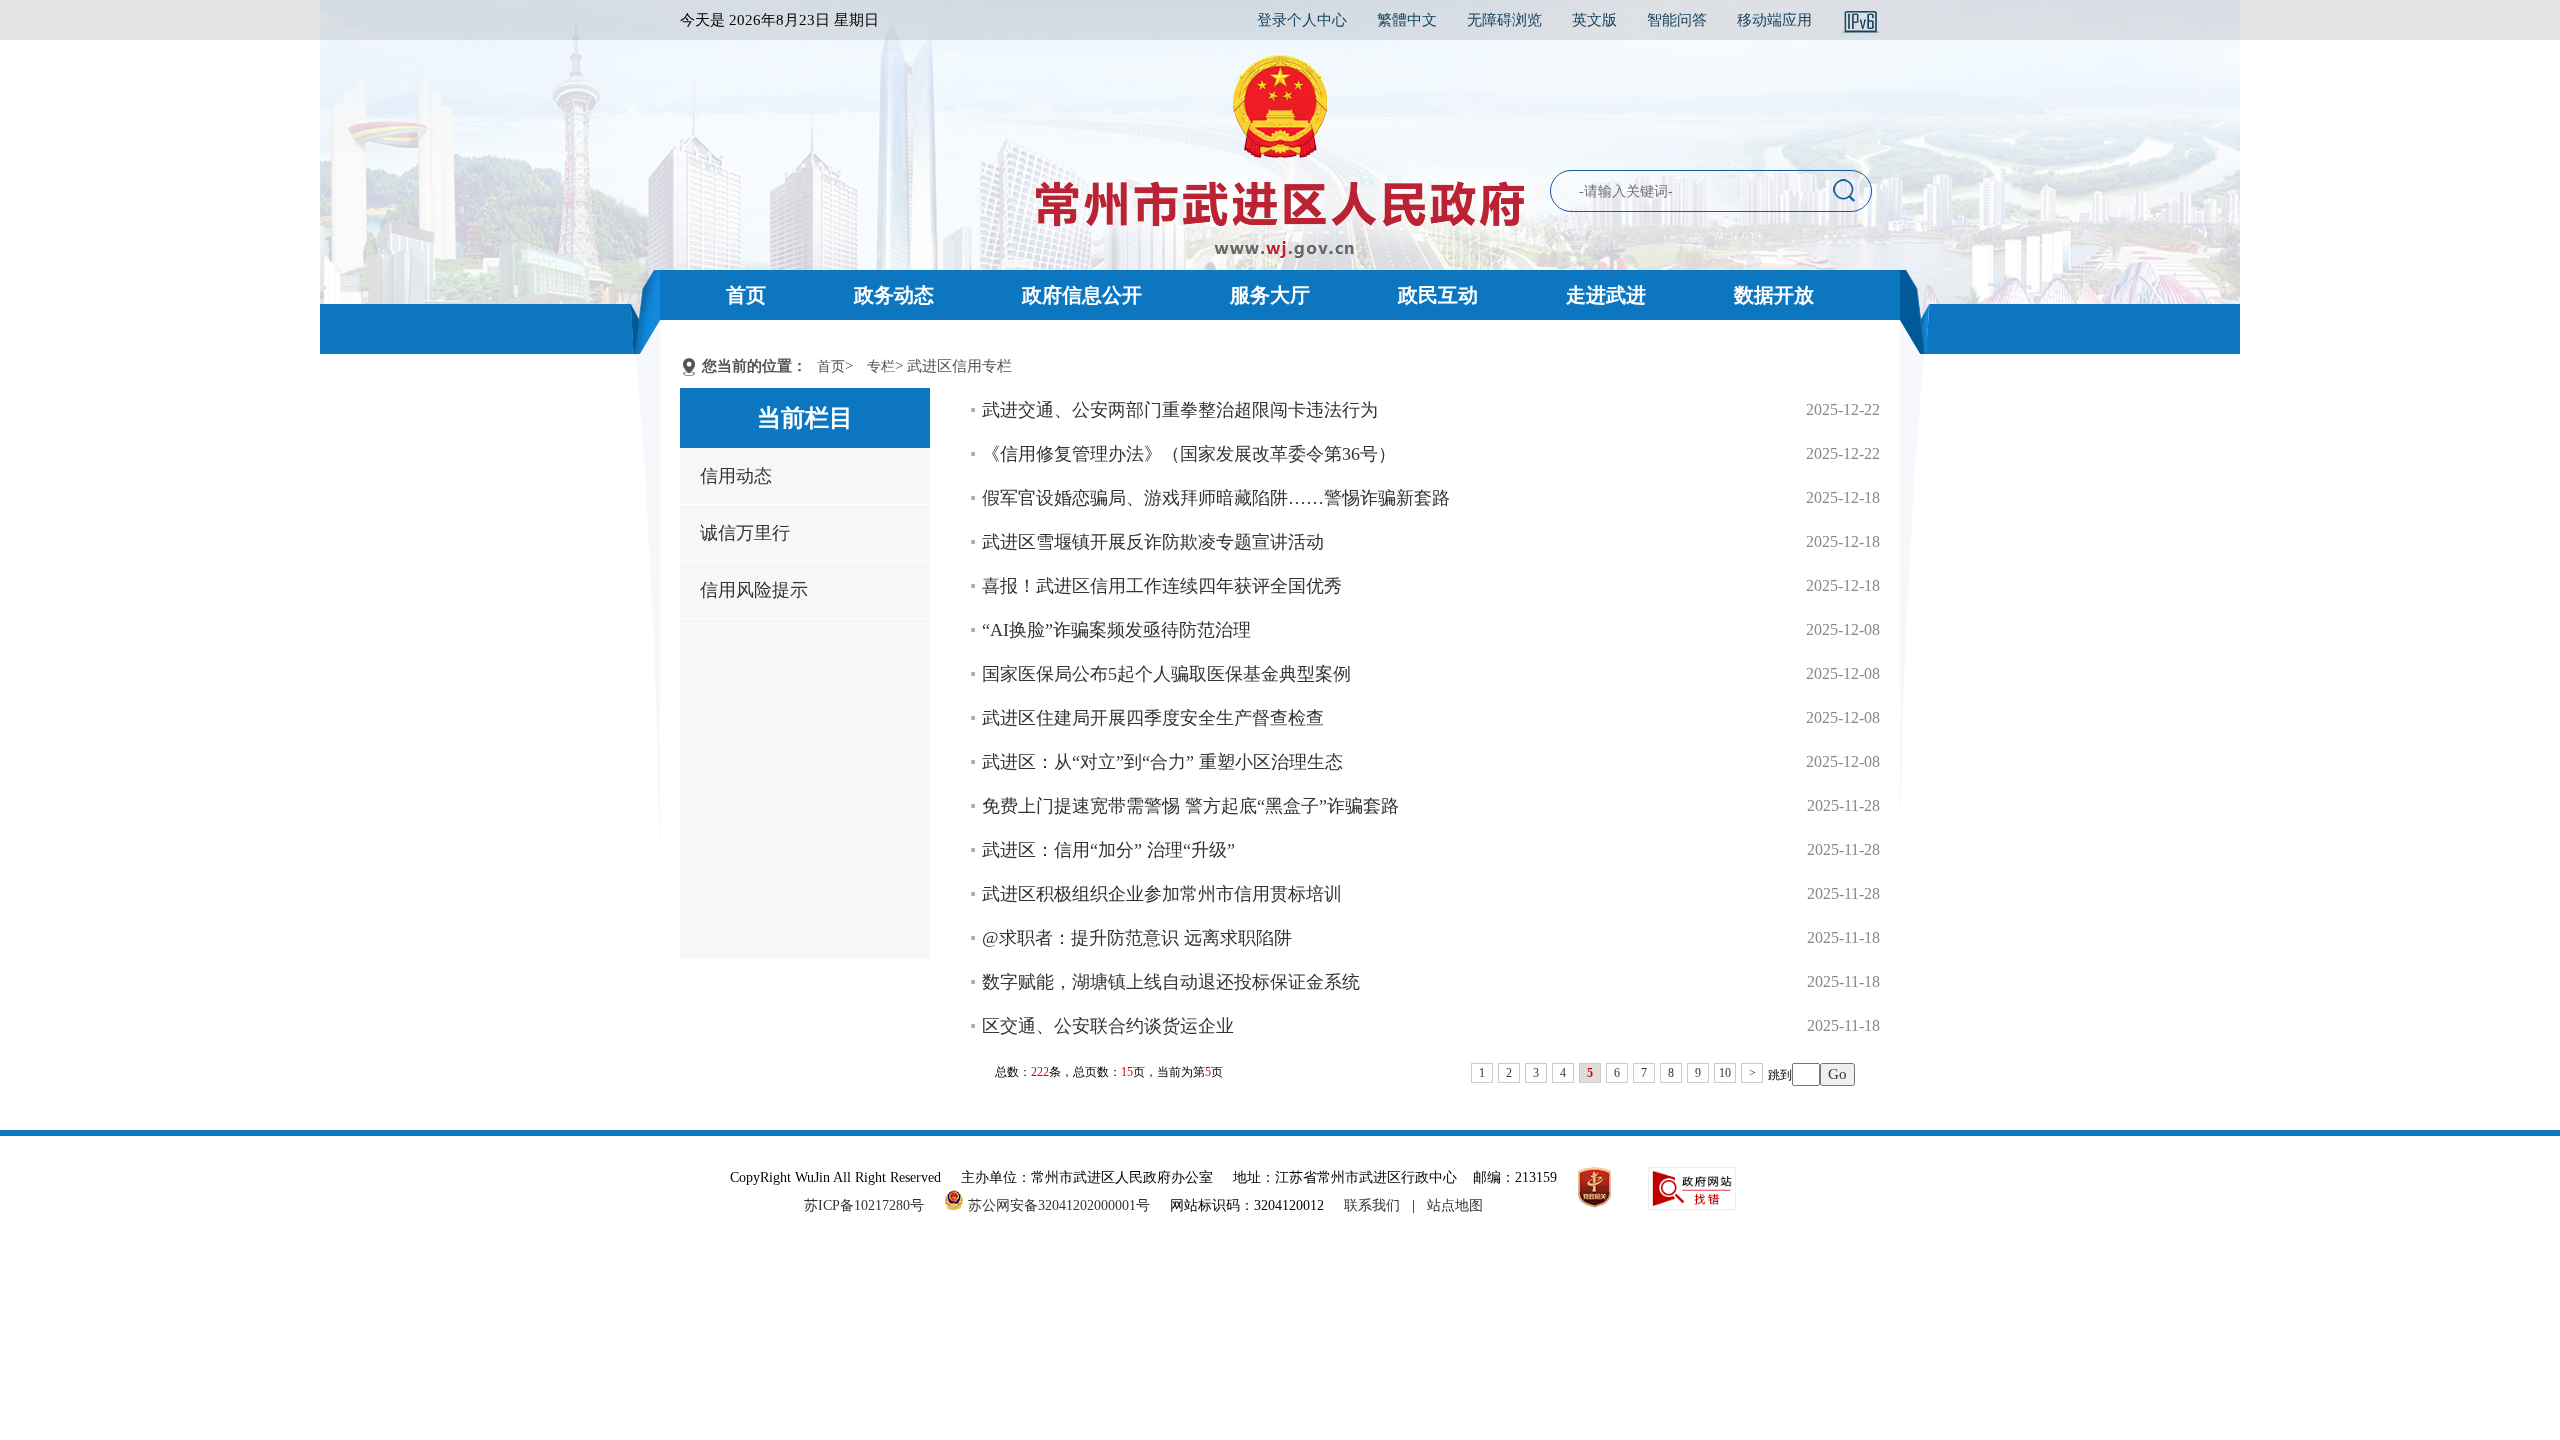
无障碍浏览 (1504, 20)
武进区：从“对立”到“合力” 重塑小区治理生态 (1162, 762)
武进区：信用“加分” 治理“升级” (1108, 850)
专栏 (881, 366)
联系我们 (1372, 1205)
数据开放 (1774, 295)
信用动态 (736, 476)
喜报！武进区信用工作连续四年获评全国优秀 (1162, 586)
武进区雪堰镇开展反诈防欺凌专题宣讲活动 (1153, 542)
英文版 (1594, 20)
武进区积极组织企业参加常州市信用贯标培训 (1162, 894)
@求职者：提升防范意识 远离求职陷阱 (1137, 938)
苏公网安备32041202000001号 (1057, 1205)
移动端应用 (1774, 20)
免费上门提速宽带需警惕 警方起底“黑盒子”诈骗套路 (1190, 806)
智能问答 (1677, 20)
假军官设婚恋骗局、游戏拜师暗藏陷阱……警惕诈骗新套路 (1216, 498)
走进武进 (1606, 295)
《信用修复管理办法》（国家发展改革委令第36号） (1189, 454)
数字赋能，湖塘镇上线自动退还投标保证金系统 (1171, 982)
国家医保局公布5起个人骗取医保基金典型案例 (1166, 674)
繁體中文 (1407, 20)
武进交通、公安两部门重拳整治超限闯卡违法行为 (1180, 410)
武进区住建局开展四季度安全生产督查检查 (1153, 718)
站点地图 (1455, 1205)
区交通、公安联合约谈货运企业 (1108, 1026)
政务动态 (894, 295)
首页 (746, 295)
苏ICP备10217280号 (872, 1205)
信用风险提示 (754, 590)
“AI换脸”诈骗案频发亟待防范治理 (1116, 630)
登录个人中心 (1302, 20)
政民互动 (1438, 295)
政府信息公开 (1082, 295)
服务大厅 (1270, 295)
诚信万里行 (745, 533)
